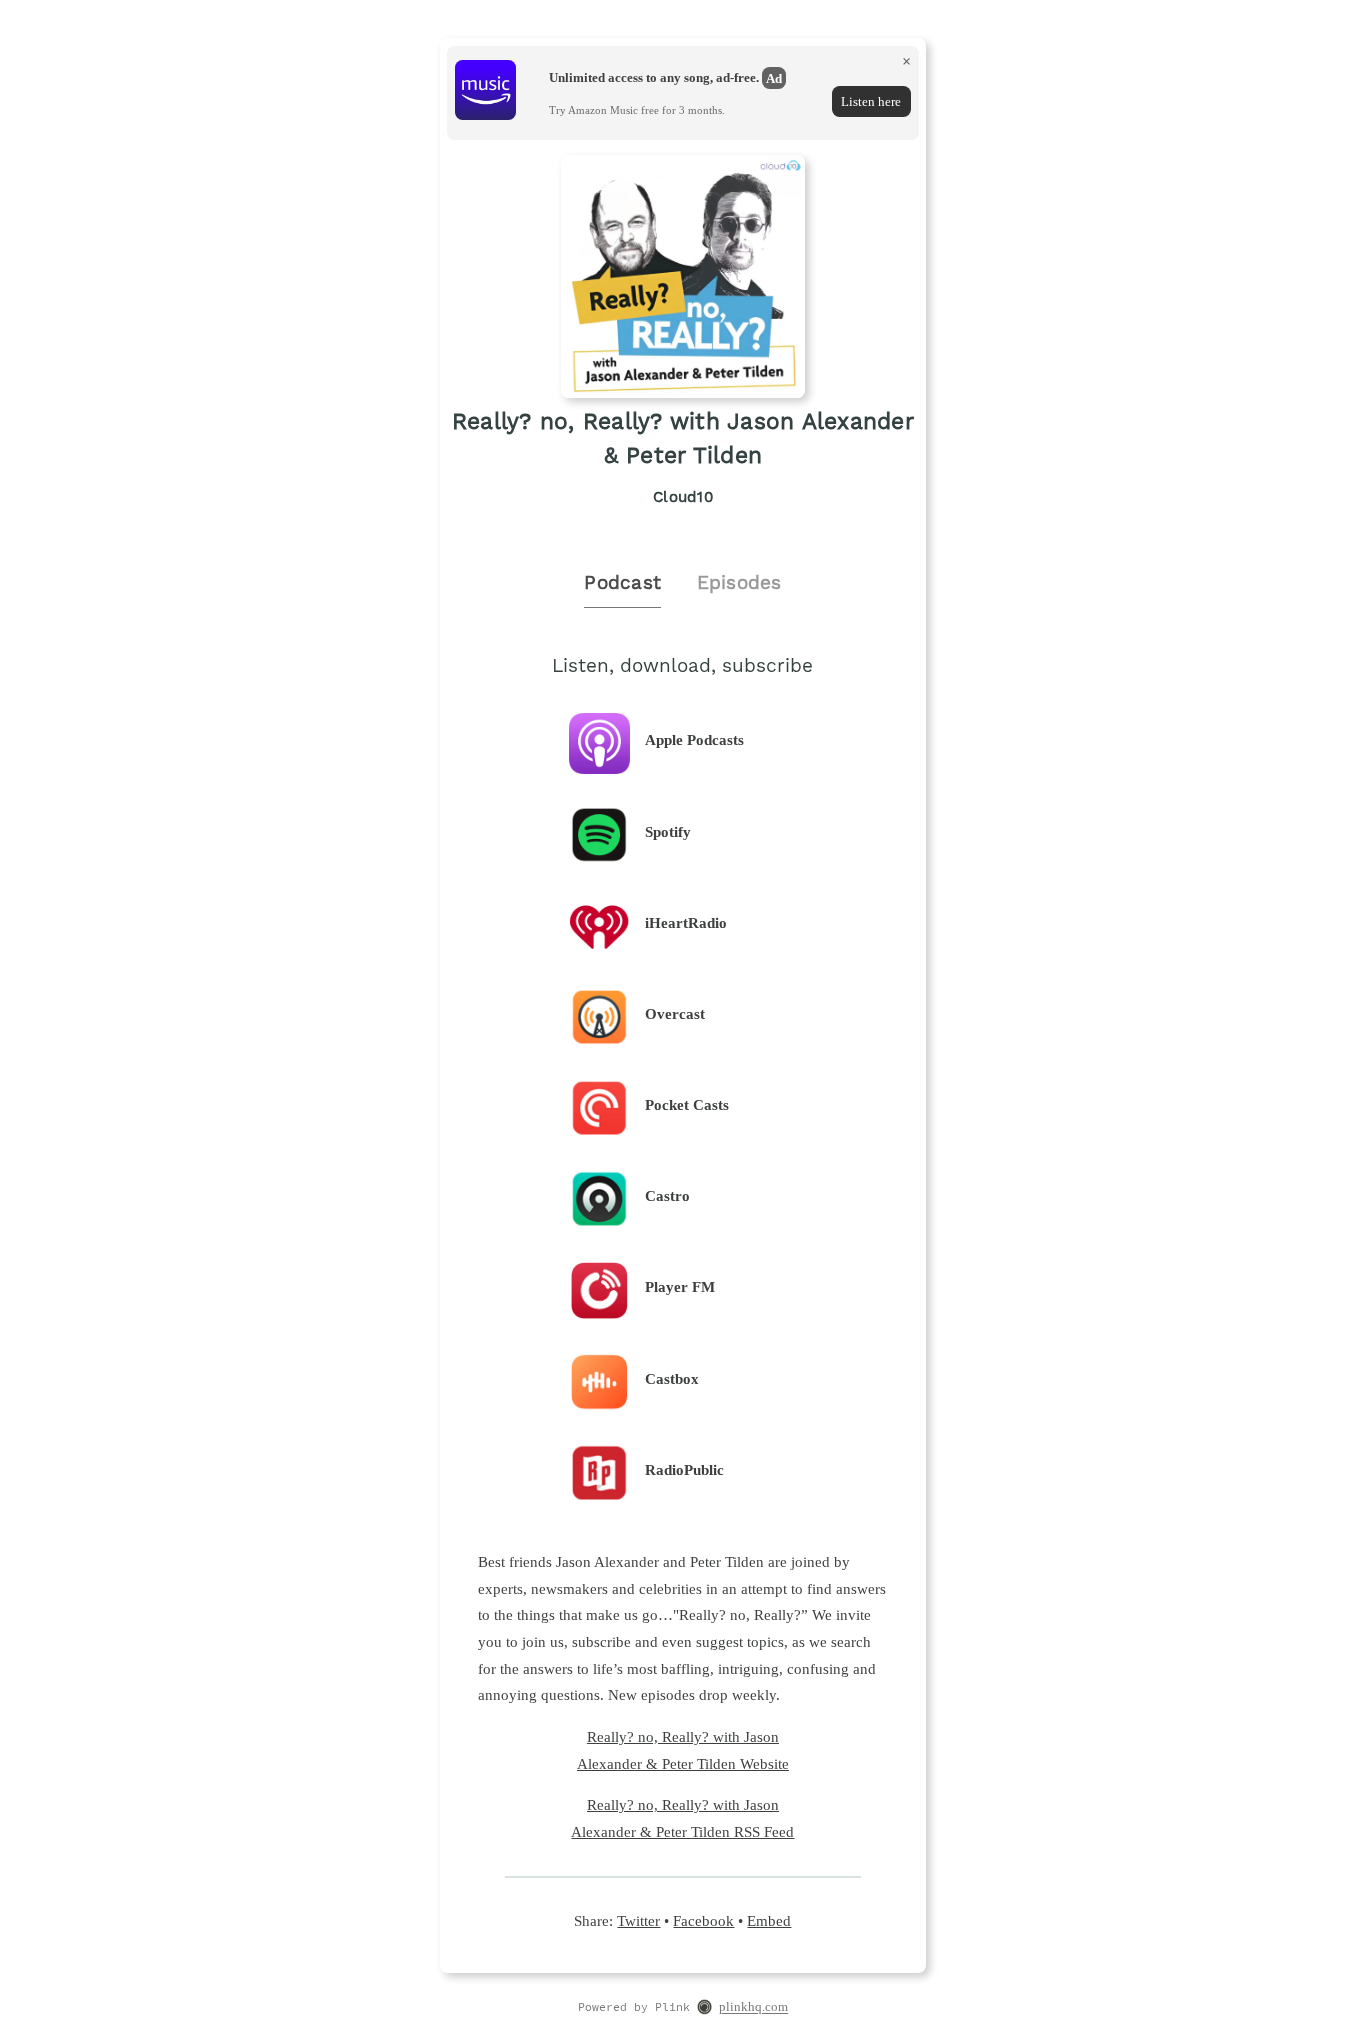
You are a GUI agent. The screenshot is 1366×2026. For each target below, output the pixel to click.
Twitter (638, 1920)
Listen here (871, 101)
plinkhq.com (753, 2008)
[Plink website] (704, 2008)
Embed (769, 1920)
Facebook (703, 1920)
